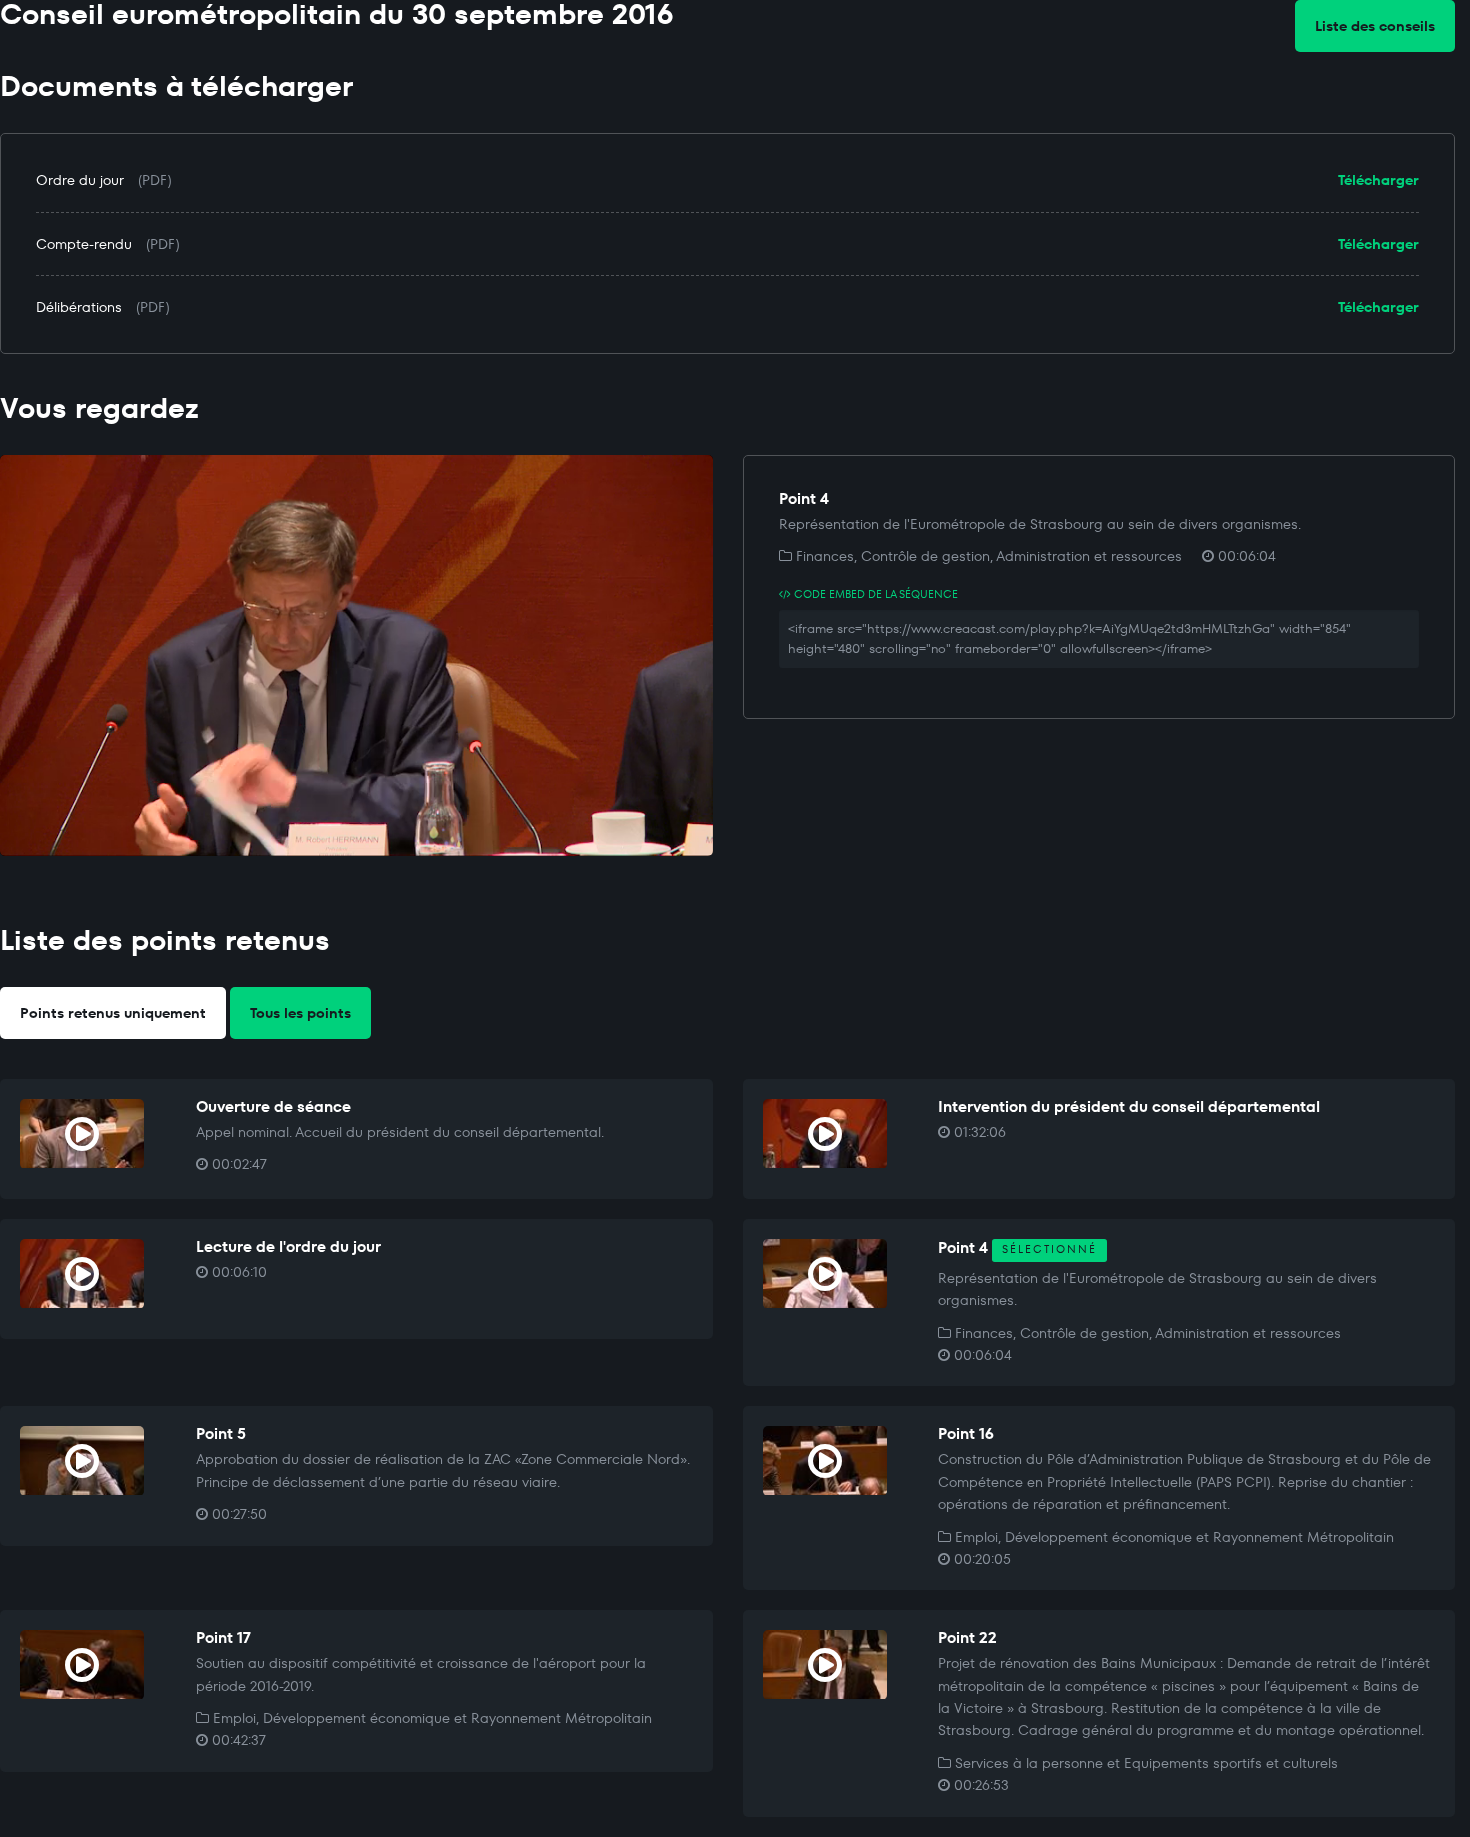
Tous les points (300, 1013)
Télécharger (1378, 180)
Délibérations (79, 307)
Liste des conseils (1375, 26)
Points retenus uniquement (113, 1013)
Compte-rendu (84, 244)
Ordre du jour (80, 180)
